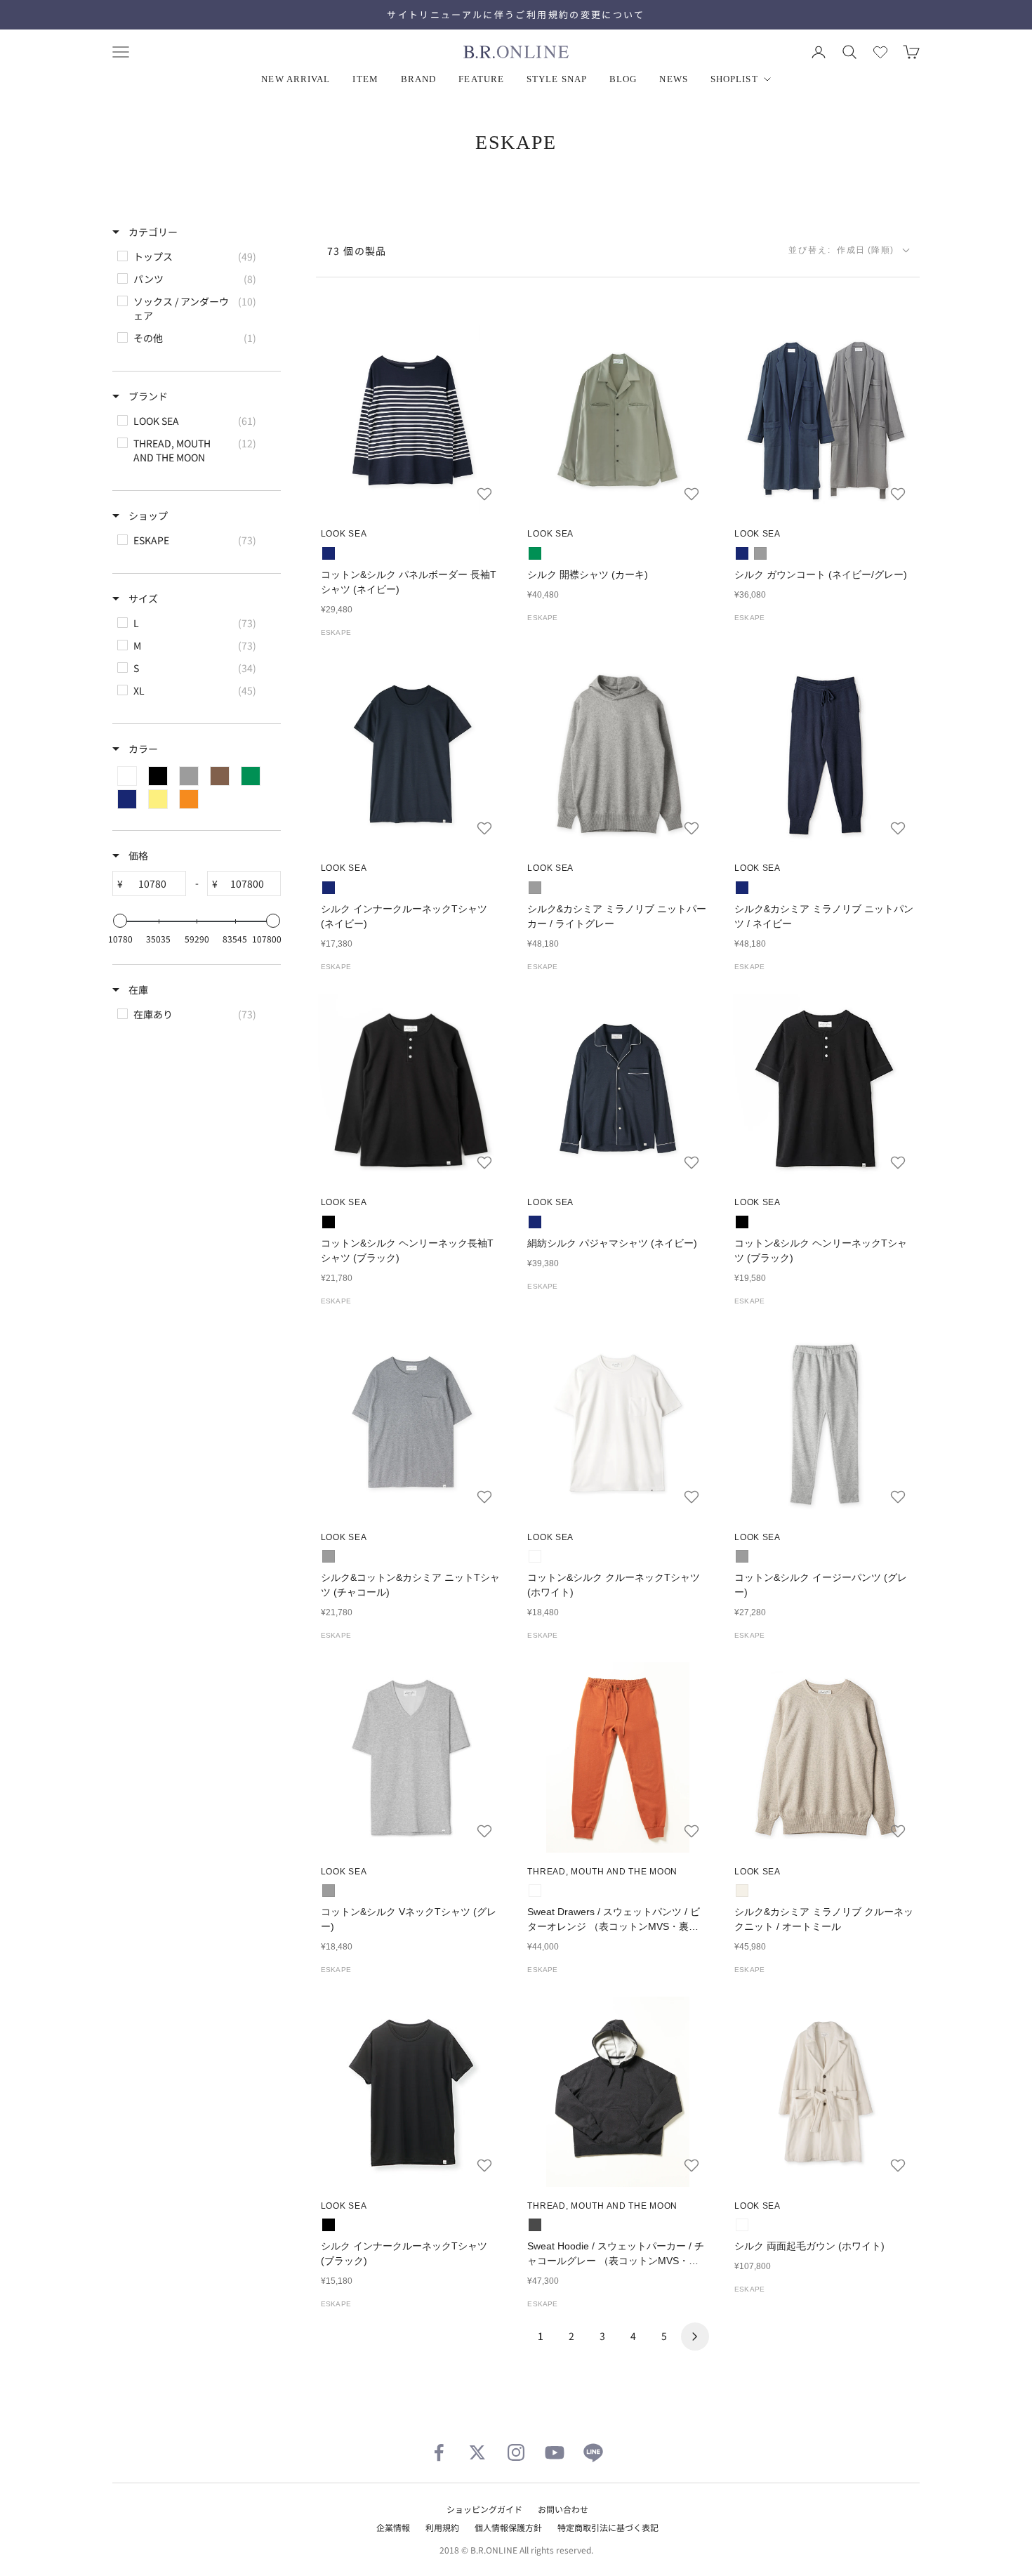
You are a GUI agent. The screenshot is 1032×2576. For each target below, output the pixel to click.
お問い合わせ (563, 2509)
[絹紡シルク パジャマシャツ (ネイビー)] (618, 1089)
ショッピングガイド (484, 2509)
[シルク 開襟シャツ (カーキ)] (618, 420)
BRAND (419, 79)
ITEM (365, 79)
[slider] (120, 921)
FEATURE (481, 79)
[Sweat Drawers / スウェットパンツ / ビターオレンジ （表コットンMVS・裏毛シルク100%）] (618, 1757)
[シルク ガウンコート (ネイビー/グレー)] (825, 420)
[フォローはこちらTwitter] (477, 2452)
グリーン (535, 553)
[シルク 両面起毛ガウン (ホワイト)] (825, 2092)
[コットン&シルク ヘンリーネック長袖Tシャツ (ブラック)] (411, 1089)
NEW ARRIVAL (296, 79)
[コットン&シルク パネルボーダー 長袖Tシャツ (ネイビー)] (411, 420)
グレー (760, 553)
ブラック (329, 1222)
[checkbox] (196, 256)
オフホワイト (742, 1891)
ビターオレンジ (535, 1891)
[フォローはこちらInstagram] (516, 2452)
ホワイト (535, 1556)
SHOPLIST (734, 79)
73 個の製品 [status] (357, 251)
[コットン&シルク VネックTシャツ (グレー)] (411, 1757)
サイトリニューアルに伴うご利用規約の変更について (516, 14)
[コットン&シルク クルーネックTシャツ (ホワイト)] (618, 1423)
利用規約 (442, 2527)
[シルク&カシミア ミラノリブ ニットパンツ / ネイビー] (825, 755)
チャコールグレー (535, 2225)
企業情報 (393, 2527)
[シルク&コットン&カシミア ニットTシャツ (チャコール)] (411, 1423)
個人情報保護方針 (508, 2527)
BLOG (623, 79)
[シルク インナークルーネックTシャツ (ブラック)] (411, 2092)
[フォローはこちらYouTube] (555, 2452)
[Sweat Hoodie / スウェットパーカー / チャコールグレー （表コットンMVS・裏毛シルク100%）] (618, 2092)
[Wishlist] (880, 52)
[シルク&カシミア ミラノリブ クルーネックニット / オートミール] (825, 1757)
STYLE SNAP (557, 79)
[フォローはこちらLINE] (593, 2452)
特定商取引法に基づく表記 (608, 2527)
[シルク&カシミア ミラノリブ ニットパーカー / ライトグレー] (618, 755)
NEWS (673, 79)
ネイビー (329, 553)
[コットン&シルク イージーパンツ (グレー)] (825, 1423)
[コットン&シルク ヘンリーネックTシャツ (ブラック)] (825, 1089)
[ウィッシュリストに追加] (484, 494)
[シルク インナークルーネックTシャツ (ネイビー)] (411, 755)
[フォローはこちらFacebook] (439, 2452)
